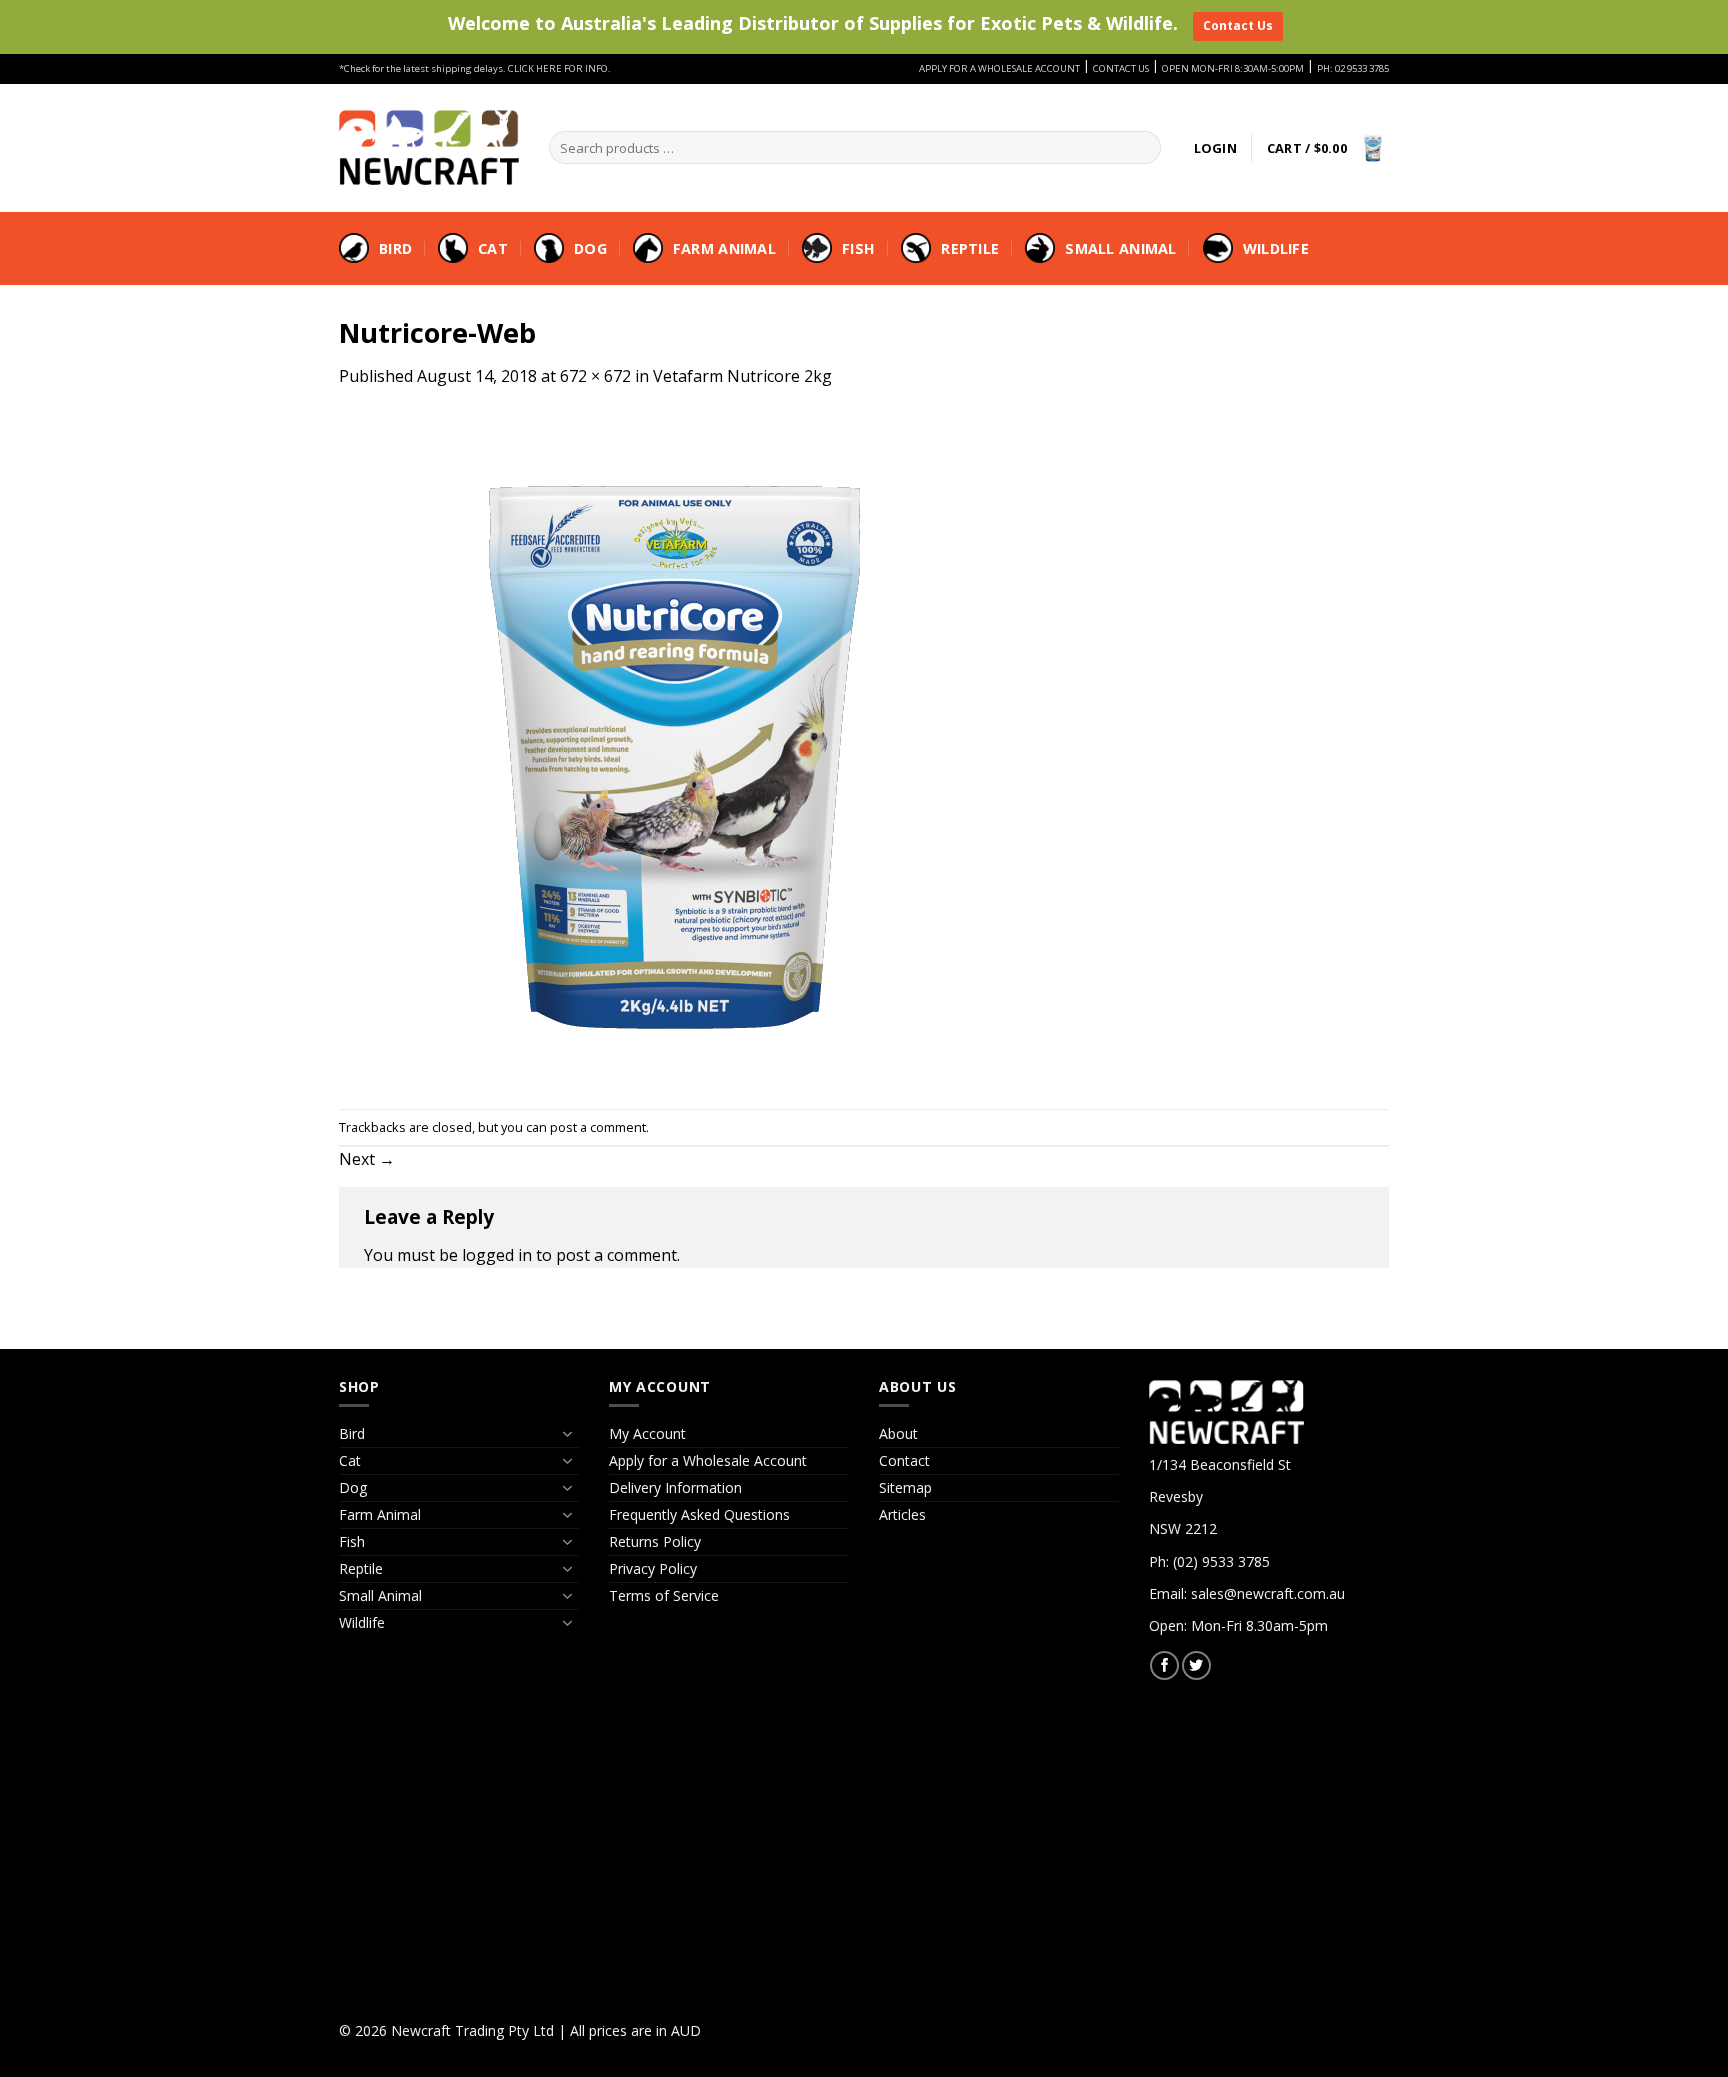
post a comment (598, 1127)
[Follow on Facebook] (1164, 1665)
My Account (647, 1433)
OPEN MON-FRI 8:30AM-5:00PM (1233, 68)
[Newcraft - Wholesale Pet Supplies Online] (429, 147)
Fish (858, 248)
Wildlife (1276, 248)
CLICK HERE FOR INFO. (559, 68)
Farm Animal (724, 248)
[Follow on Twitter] (1196, 1665)
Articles (902, 1514)
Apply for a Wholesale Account (708, 1460)
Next (367, 1159)
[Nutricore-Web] (675, 747)
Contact (904, 1460)
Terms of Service (664, 1595)
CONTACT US (1121, 68)
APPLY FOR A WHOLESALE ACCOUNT (999, 68)
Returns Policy (655, 1541)
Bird (395, 248)
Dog (590, 248)
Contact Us (1238, 25)
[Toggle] (567, 1434)
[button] (1215, 148)
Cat (493, 248)
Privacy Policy (653, 1568)
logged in (497, 1255)
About (898, 1433)
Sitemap (905, 1487)
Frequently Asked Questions (699, 1514)
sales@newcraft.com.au (1268, 1593)
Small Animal (1120, 248)
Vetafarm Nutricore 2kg (742, 376)
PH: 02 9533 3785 (1353, 68)
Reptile (970, 248)
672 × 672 (595, 376)
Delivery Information (675, 1487)
